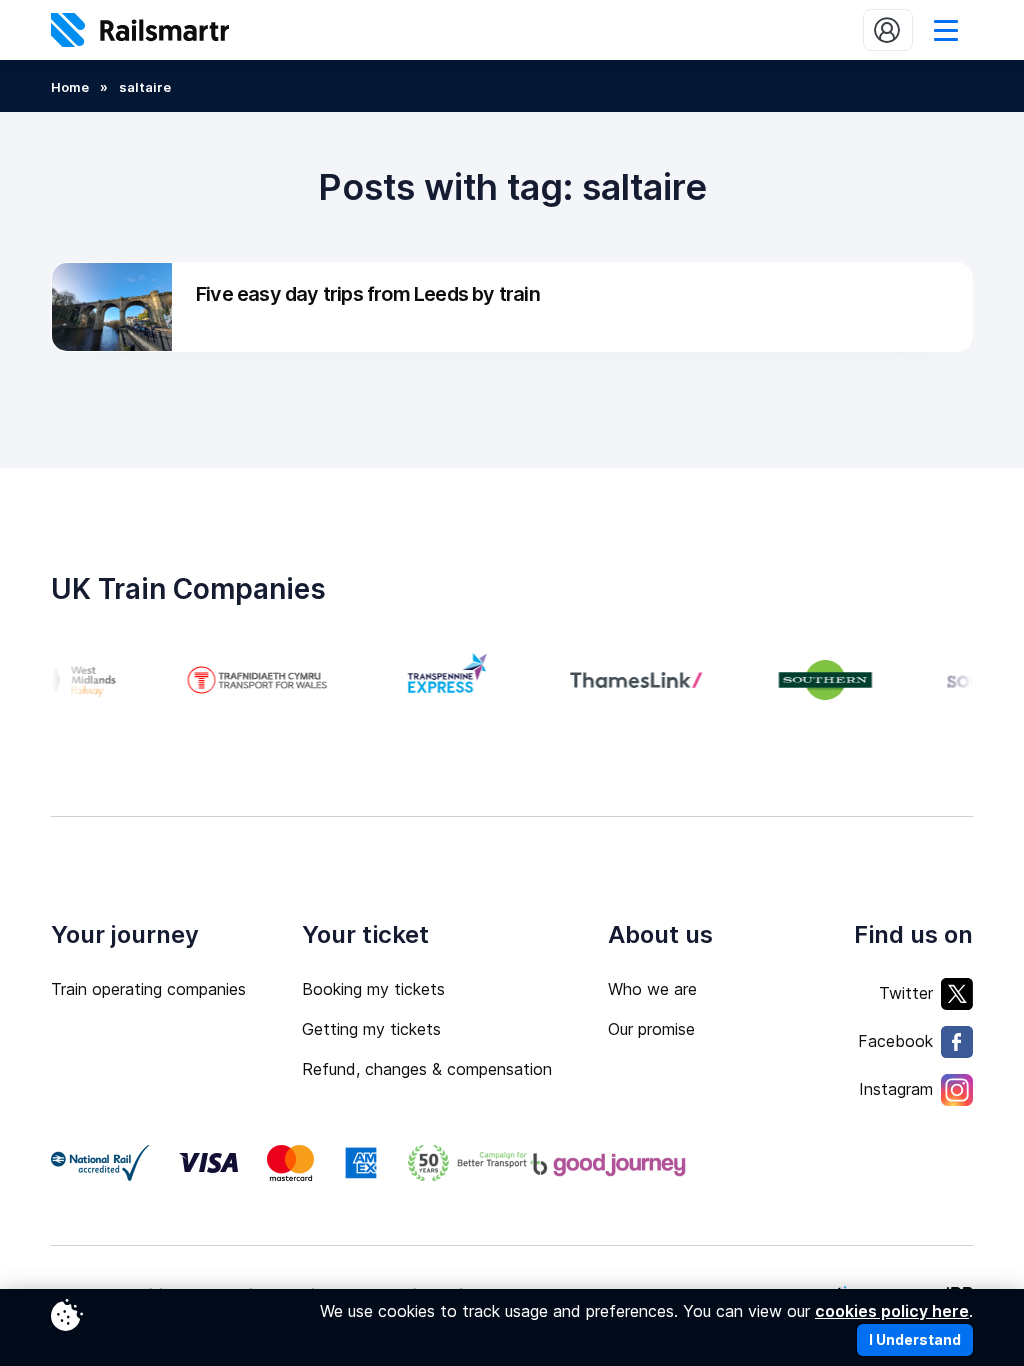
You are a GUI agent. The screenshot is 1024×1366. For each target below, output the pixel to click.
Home (70, 87)
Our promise (651, 1029)
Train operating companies (148, 989)
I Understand (915, 1339)
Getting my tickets (371, 1029)
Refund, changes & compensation (427, 1069)
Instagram (896, 1089)
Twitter (906, 993)
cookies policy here (892, 1311)
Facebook (895, 1041)
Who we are (652, 989)
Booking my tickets (373, 989)
